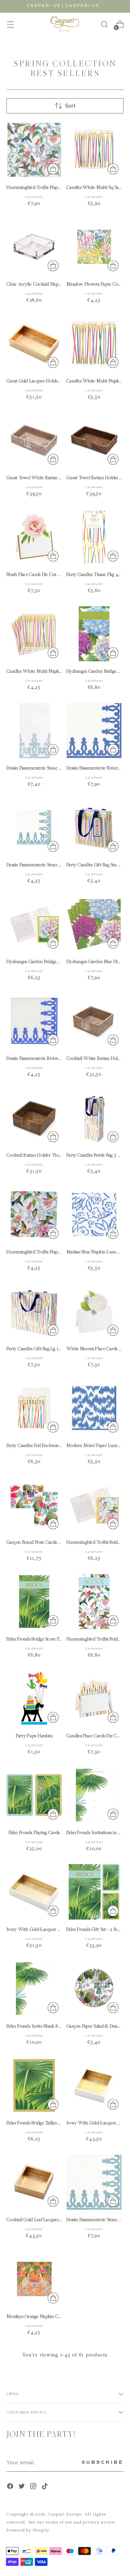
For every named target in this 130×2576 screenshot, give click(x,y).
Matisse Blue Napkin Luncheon (96, 1252)
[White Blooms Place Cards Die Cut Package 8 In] (94, 1311)
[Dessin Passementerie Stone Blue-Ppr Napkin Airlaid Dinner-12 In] (94, 2182)
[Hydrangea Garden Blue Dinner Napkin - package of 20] (94, 924)
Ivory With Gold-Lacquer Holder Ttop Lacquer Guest (59, 1929)
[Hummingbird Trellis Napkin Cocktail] (34, 1214)
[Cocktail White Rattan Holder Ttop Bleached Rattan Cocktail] (94, 1021)
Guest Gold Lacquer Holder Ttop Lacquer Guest (53, 381)
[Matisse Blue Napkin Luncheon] (94, 1214)
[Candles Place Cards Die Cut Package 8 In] (94, 1698)
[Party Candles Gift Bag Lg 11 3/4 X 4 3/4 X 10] (34, 1311)
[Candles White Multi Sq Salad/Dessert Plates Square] (94, 150)
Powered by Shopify (28, 2530)
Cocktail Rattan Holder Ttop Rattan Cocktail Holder (57, 1155)
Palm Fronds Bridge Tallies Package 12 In (45, 2123)
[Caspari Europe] (65, 24)
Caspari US (44, 6)
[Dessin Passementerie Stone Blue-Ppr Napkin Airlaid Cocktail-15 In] (34, 827)
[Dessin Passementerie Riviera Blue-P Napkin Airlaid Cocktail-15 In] (34, 1021)
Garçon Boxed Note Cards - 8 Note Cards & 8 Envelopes (60, 1542)
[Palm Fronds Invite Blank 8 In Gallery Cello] (34, 1989)
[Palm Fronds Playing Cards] (34, 1795)
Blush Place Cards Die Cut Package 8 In (44, 574)
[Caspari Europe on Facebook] (11, 2487)
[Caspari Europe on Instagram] (34, 2487)
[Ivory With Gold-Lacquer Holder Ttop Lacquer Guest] (34, 1892)
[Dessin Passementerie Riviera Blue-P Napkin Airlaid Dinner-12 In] (94, 731)
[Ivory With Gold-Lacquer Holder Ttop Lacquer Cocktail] (94, 2085)
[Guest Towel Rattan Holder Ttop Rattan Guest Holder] (94, 440)
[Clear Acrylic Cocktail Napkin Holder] (34, 247)
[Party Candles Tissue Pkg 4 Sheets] (94, 537)
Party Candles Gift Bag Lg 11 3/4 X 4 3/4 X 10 (49, 1349)
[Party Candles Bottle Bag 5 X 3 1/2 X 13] (94, 1118)
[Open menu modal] (10, 24)
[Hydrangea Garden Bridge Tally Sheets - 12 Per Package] (34, 924)
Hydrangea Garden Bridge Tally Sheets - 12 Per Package (59, 961)
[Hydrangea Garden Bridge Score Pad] (94, 634)
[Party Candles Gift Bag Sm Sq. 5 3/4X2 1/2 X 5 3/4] (94, 827)
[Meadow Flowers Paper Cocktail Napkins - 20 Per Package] (94, 247)
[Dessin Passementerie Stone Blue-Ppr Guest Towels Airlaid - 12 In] (34, 731)
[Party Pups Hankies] (34, 1698)
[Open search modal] (104, 24)
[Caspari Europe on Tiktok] (45, 2487)
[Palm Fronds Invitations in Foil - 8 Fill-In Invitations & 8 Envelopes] (94, 1795)
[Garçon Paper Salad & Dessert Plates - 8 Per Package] (94, 1989)
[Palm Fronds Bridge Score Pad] (34, 1602)
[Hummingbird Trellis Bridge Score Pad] (94, 1602)
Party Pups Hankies (34, 1736)
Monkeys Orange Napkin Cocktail (39, 2316)
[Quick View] (53, 169)
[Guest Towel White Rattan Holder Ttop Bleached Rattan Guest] (34, 440)
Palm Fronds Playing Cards (34, 1832)
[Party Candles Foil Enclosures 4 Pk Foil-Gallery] (34, 1408)
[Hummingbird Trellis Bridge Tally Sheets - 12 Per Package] (94, 1505)
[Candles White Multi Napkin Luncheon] (94, 343)
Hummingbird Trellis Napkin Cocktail (44, 1252)
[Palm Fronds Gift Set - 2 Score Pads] (94, 1892)
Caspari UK (83, 6)
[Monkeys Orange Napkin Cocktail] (34, 2279)
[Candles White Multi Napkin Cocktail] (34, 634)
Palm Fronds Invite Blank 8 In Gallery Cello (48, 2026)
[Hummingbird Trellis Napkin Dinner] (34, 150)
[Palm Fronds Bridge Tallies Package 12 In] (34, 2085)
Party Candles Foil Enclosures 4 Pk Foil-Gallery (51, 1445)
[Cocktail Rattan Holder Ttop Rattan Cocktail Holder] (34, 1118)
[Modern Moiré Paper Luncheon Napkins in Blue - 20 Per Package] (94, 1408)
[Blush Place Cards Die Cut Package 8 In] (34, 537)
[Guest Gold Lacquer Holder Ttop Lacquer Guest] (34, 343)
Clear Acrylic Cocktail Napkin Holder (43, 284)
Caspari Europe (65, 2514)
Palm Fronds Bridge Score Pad (35, 1639)
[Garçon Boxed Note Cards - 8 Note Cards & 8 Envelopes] (34, 1505)
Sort (70, 106)
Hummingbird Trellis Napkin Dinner (42, 187)
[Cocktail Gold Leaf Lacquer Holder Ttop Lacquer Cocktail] (34, 2182)
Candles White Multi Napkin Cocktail (43, 671)
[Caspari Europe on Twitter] (22, 2487)
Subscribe (103, 2463)
